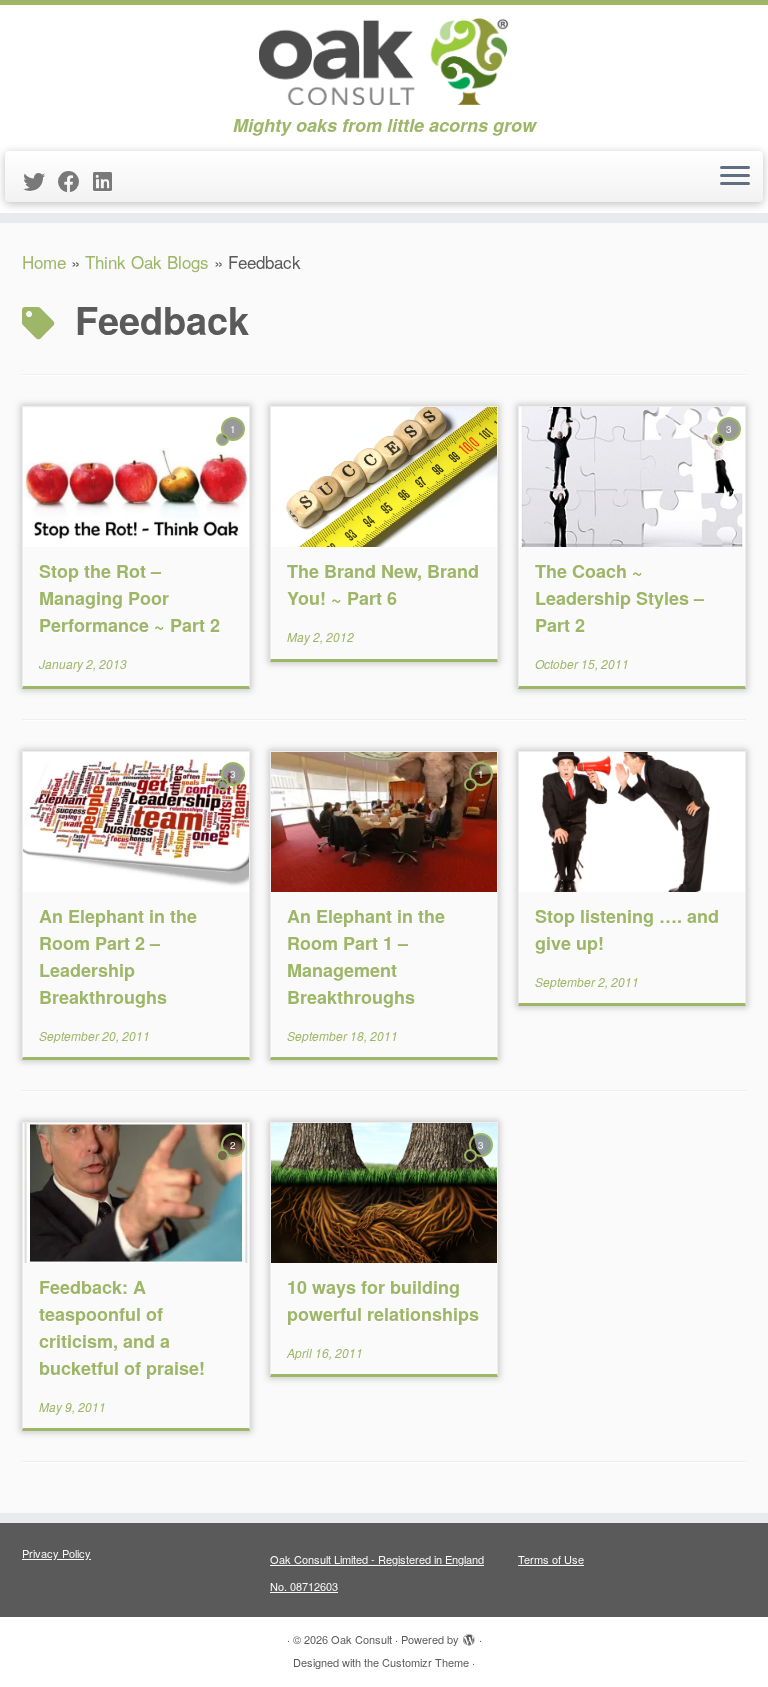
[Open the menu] (735, 177)
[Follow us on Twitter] (40, 180)
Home (44, 261)
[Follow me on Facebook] (75, 180)
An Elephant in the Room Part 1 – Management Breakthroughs (366, 956)
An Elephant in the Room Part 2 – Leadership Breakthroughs (118, 956)
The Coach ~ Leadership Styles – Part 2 (619, 598)
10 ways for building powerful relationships (383, 1300)
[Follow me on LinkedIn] (109, 180)
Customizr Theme (425, 1662)
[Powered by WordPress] (469, 1635)
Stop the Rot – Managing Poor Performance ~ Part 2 (129, 598)
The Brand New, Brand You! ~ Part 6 (383, 584)
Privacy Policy (56, 1553)
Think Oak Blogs (147, 261)
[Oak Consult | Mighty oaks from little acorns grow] (384, 60)
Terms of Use (551, 1559)
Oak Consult (361, 1639)
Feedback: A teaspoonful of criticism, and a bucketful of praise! (122, 1327)
